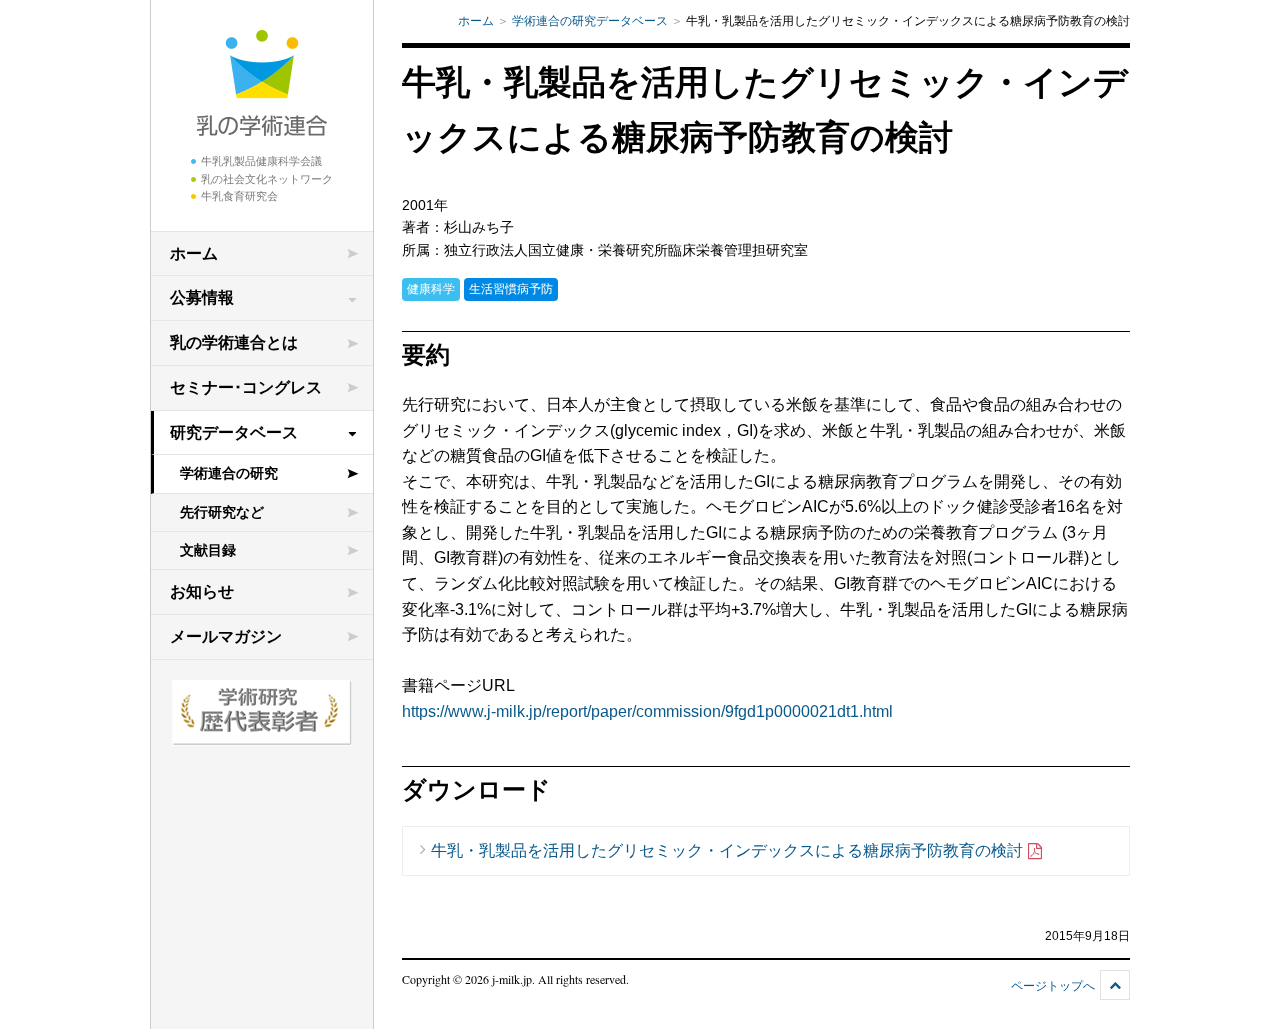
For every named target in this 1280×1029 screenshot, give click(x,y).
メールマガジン (226, 636)
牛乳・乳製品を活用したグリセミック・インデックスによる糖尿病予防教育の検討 (727, 850)
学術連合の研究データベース (590, 21)
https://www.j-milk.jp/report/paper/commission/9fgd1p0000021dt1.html (647, 711)
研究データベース (234, 432)
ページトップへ (1053, 986)
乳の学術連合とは (234, 342)
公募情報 (202, 297)
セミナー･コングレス (246, 387)
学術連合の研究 (229, 473)
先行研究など (222, 512)
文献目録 (208, 550)
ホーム (194, 253)
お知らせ (202, 591)
